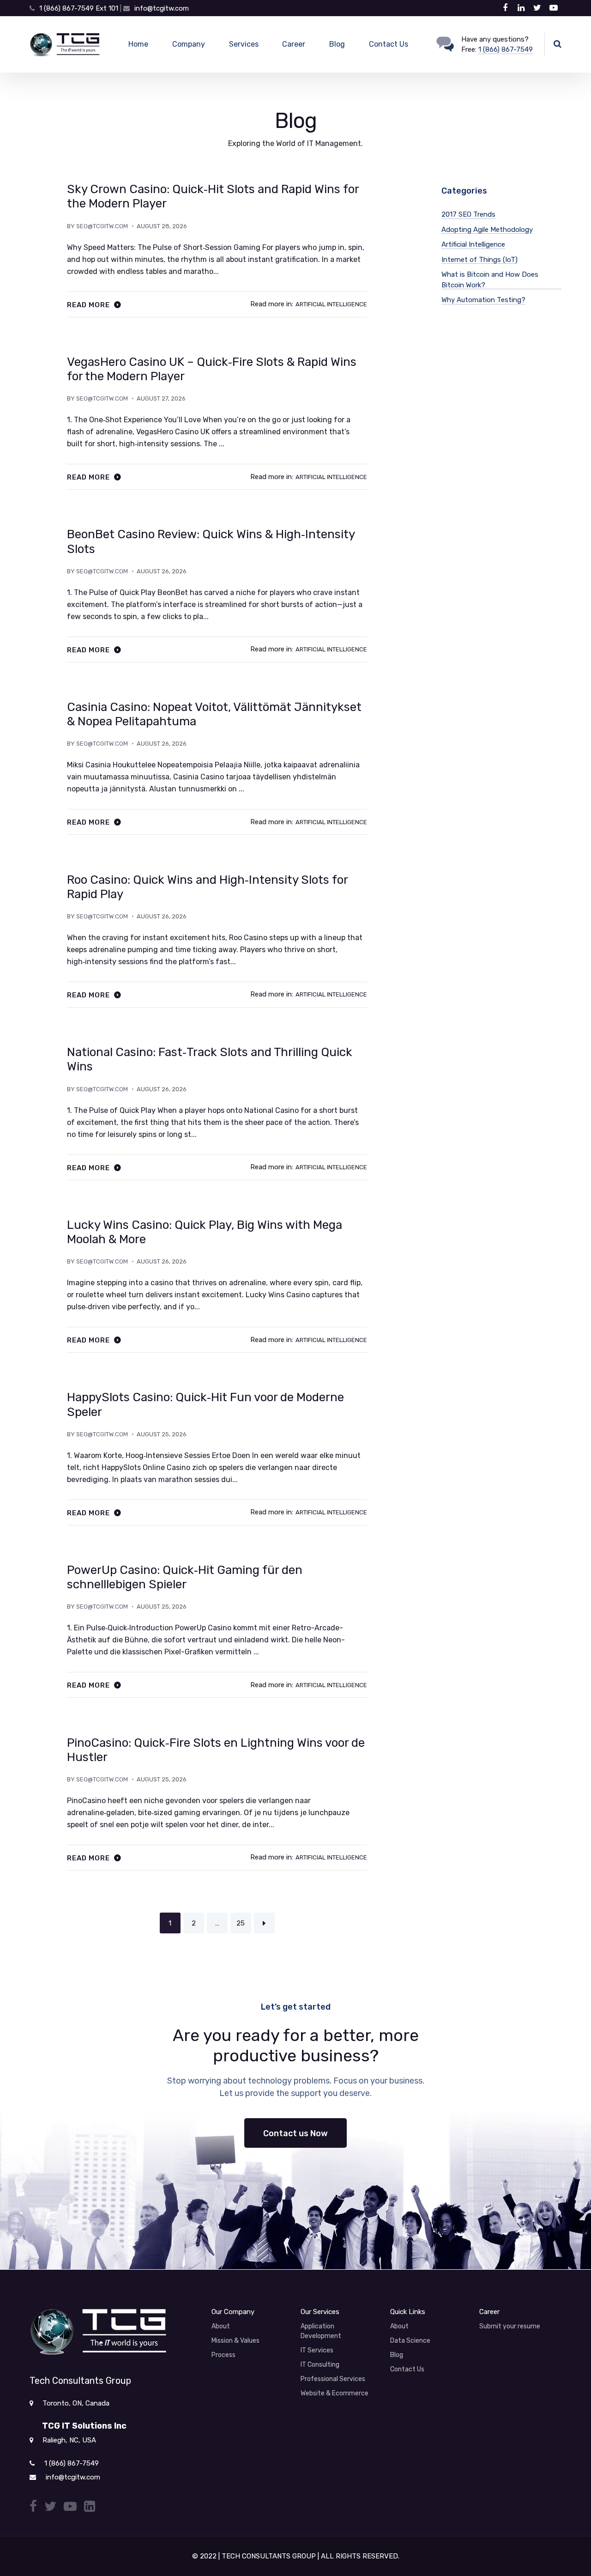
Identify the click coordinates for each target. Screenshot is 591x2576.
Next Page (264, 1923)
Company (189, 44)
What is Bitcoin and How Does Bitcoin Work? (490, 280)
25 (241, 1923)
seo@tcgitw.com (102, 226)
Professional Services (333, 2379)
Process (223, 2355)
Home (138, 44)
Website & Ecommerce (335, 2393)
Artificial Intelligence (331, 304)
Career (294, 44)
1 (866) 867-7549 (506, 49)
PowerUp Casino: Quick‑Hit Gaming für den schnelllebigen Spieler (185, 1577)
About (221, 2326)
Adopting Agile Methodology (487, 230)
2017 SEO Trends (468, 214)
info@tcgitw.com (162, 8)
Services (244, 44)
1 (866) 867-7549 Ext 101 (80, 8)
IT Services (317, 2350)
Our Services (320, 2312)
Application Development (321, 2331)
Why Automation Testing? (483, 300)
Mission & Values (235, 2341)
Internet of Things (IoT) (479, 260)
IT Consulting (320, 2365)
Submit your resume (510, 2326)
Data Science (410, 2341)
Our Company (233, 2312)
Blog (337, 44)
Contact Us (389, 44)
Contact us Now (295, 2133)
